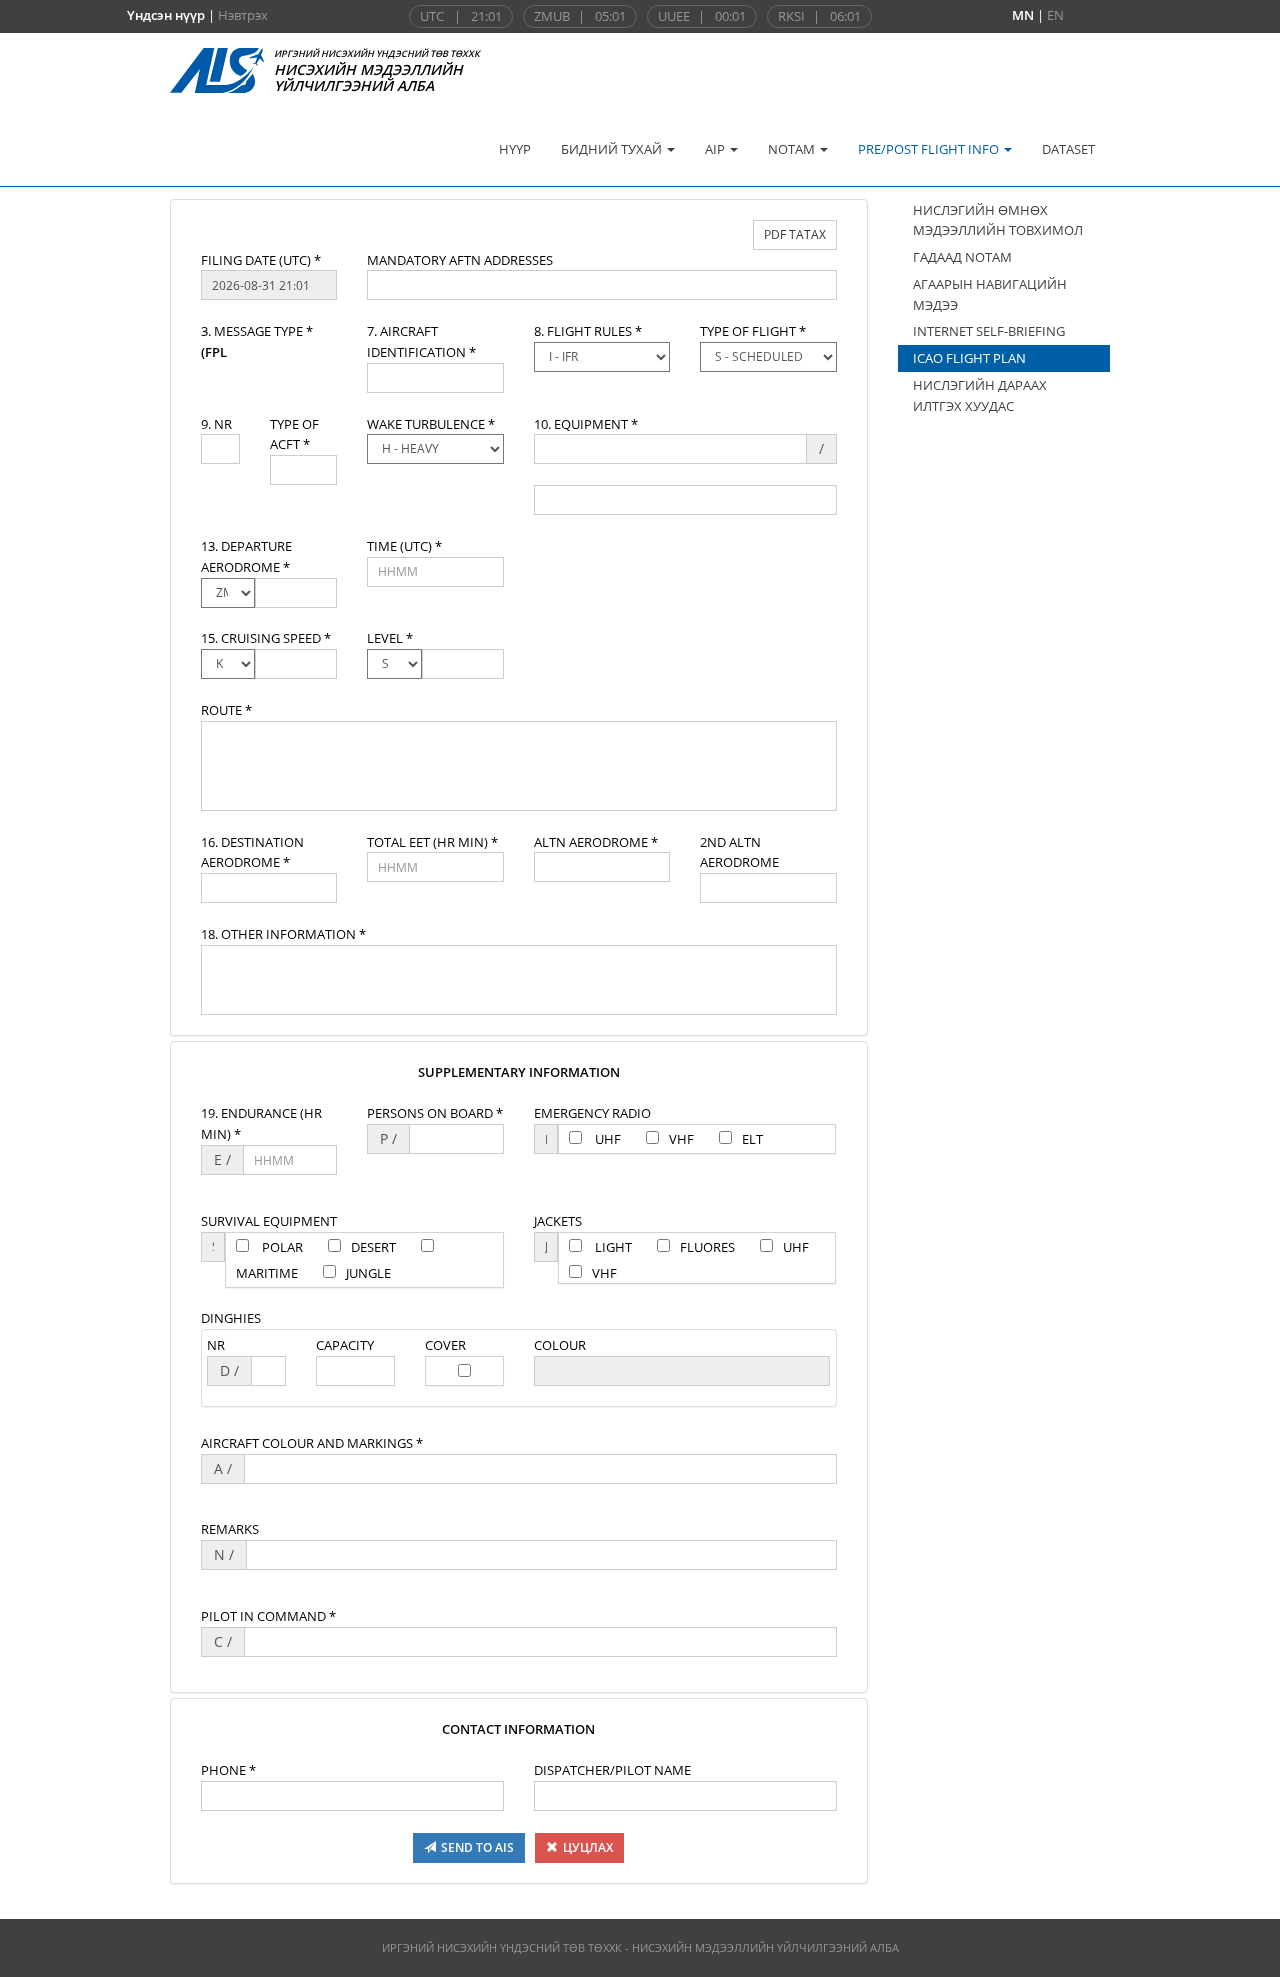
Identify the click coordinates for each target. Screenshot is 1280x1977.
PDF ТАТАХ (795, 234)
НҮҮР (515, 149)
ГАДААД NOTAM (962, 257)
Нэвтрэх (243, 15)
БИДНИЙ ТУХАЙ (613, 149)
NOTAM (793, 149)
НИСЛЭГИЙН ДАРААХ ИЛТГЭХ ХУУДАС (980, 395)
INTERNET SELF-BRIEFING (989, 331)
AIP (716, 149)
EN (1055, 15)
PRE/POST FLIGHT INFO (930, 149)
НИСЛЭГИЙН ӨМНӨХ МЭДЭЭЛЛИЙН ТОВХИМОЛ (998, 220)
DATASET (1068, 149)
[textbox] (269, 285)
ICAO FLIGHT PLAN (969, 358)
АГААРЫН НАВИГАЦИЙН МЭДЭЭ (990, 294)
